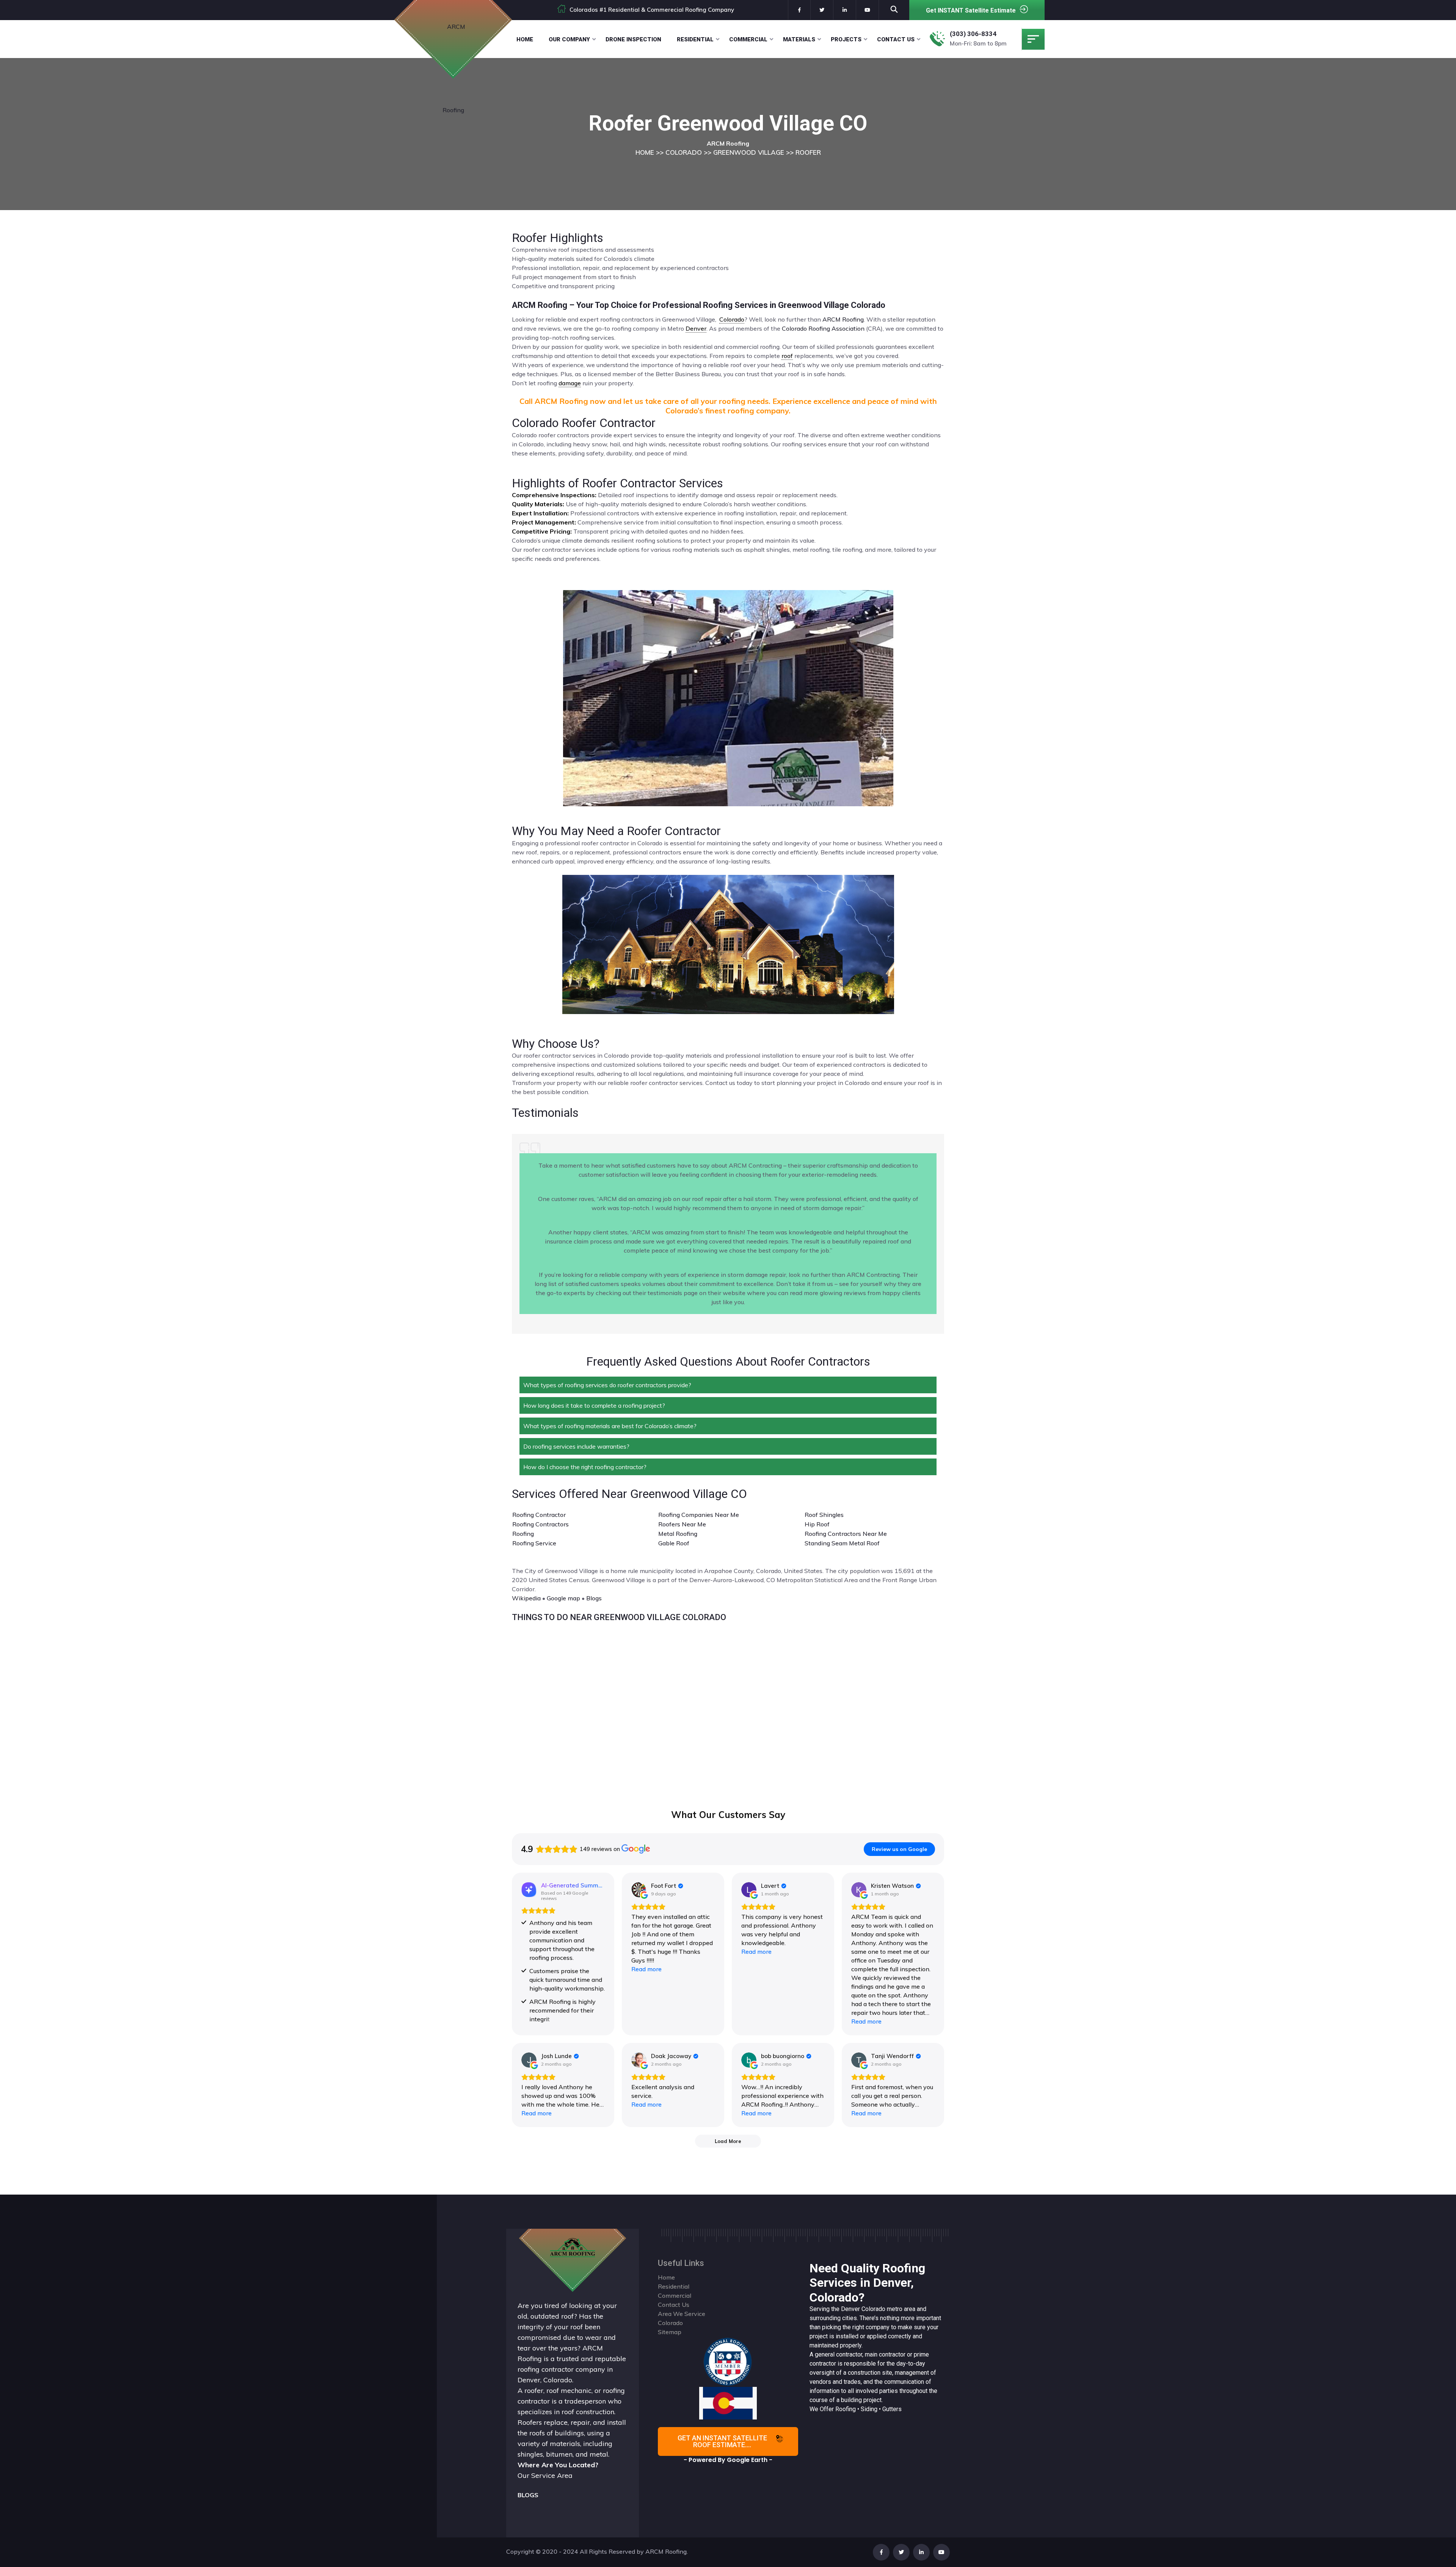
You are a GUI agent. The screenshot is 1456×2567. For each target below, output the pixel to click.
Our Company (569, 39)
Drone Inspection (633, 39)
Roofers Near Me (682, 1524)
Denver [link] (696, 328)
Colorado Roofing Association (823, 328)
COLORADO (684, 152)
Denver (850, 2309)
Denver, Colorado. (545, 2380)
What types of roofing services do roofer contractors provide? (607, 1385)
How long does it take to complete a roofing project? (594, 1405)
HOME (645, 152)
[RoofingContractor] (728, 2361)
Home (525, 39)
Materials (799, 39)
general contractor (839, 2354)
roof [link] (787, 356)
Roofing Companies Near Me (699, 1515)
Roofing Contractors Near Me (846, 1534)
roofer (534, 2390)
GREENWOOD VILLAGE (749, 152)
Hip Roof (817, 1524)
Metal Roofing (678, 1534)
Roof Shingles (824, 1515)
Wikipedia (526, 1598)
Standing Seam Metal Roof (842, 1543)
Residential (695, 39)
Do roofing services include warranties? (576, 1446)
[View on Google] (639, 1890)
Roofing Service (534, 1543)
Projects (846, 39)
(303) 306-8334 (973, 34)
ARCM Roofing (843, 319)
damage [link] (570, 383)
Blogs (594, 1598)
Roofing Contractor (539, 1515)
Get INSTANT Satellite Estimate (971, 10)
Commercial (748, 39)
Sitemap (670, 2332)
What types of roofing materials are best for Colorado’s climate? (610, 1426)
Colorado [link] (732, 319)
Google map (563, 1598)
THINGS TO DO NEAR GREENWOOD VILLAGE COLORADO (619, 1617)
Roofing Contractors (541, 1524)
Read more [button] (646, 1969)
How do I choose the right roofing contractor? (585, 1467)
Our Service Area (545, 2475)
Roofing (523, 1534)
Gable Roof (674, 1543)
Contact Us (896, 39)
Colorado (873, 2309)
